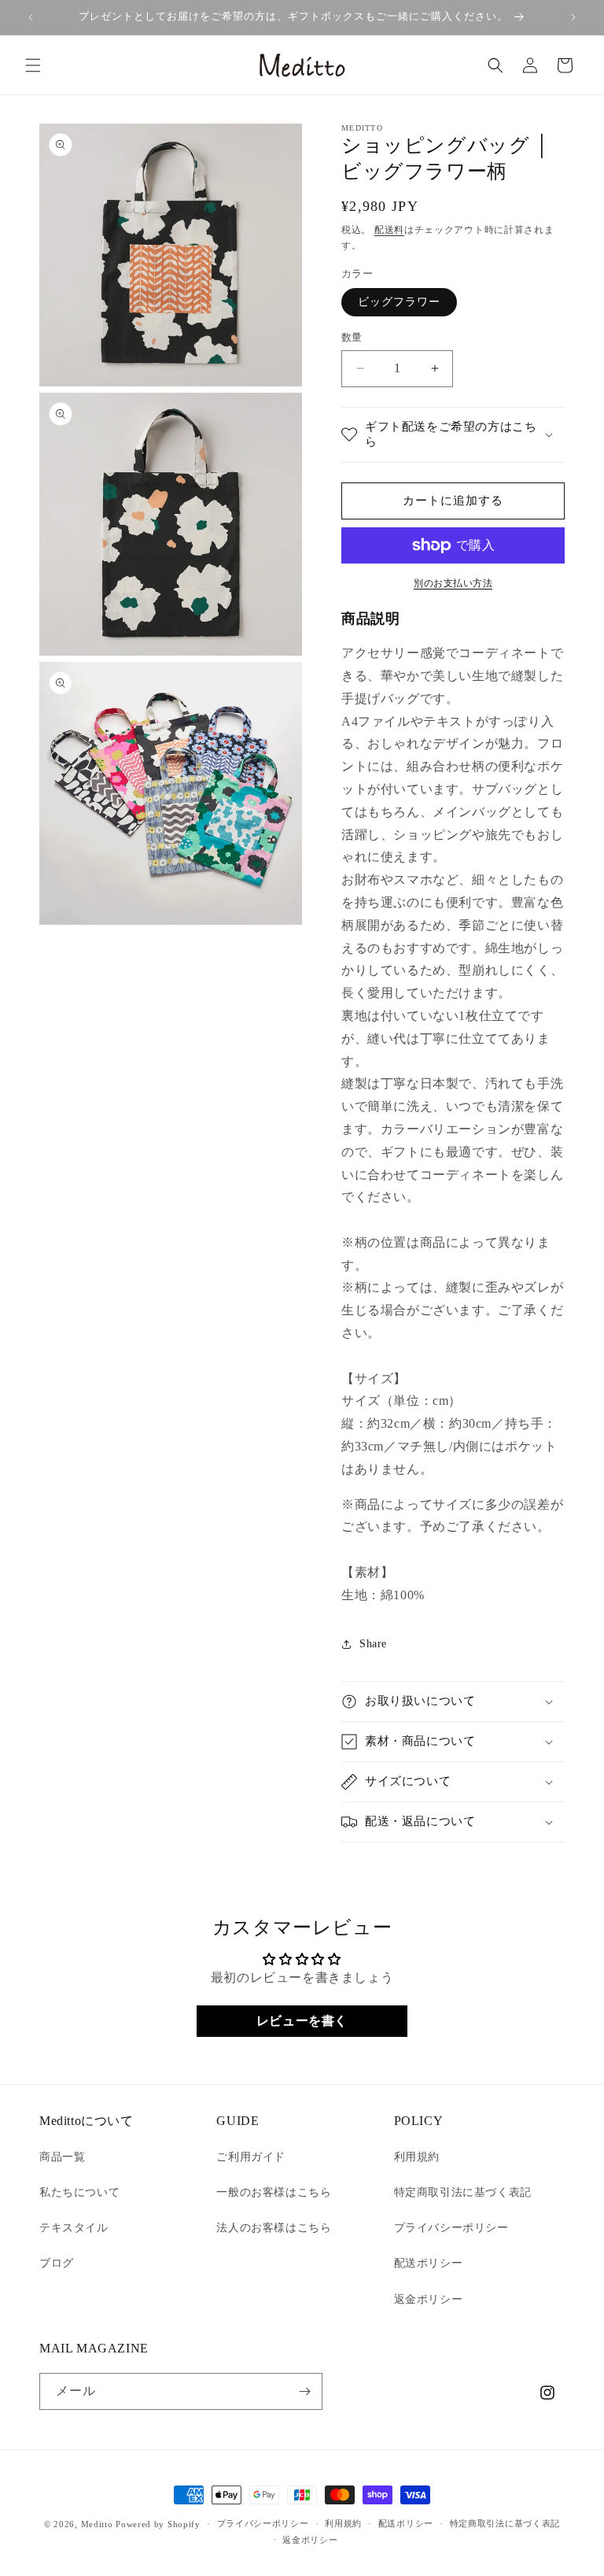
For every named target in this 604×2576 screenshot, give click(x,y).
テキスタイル (74, 2228)
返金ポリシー (429, 2299)
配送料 (389, 230)
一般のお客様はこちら (274, 2192)
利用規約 (417, 2157)
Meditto (97, 2524)
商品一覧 (62, 2157)
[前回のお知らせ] (31, 17)
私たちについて (79, 2192)
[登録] (304, 2391)
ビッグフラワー (399, 302)
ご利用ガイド (251, 2157)
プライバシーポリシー (451, 2228)
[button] (33, 65)
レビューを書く (302, 2021)
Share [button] (373, 1644)
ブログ (57, 2263)
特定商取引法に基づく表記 (463, 2192)
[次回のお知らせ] (573, 17)
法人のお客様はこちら (274, 2228)
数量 (352, 337)
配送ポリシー (429, 2263)
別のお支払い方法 (453, 583)
